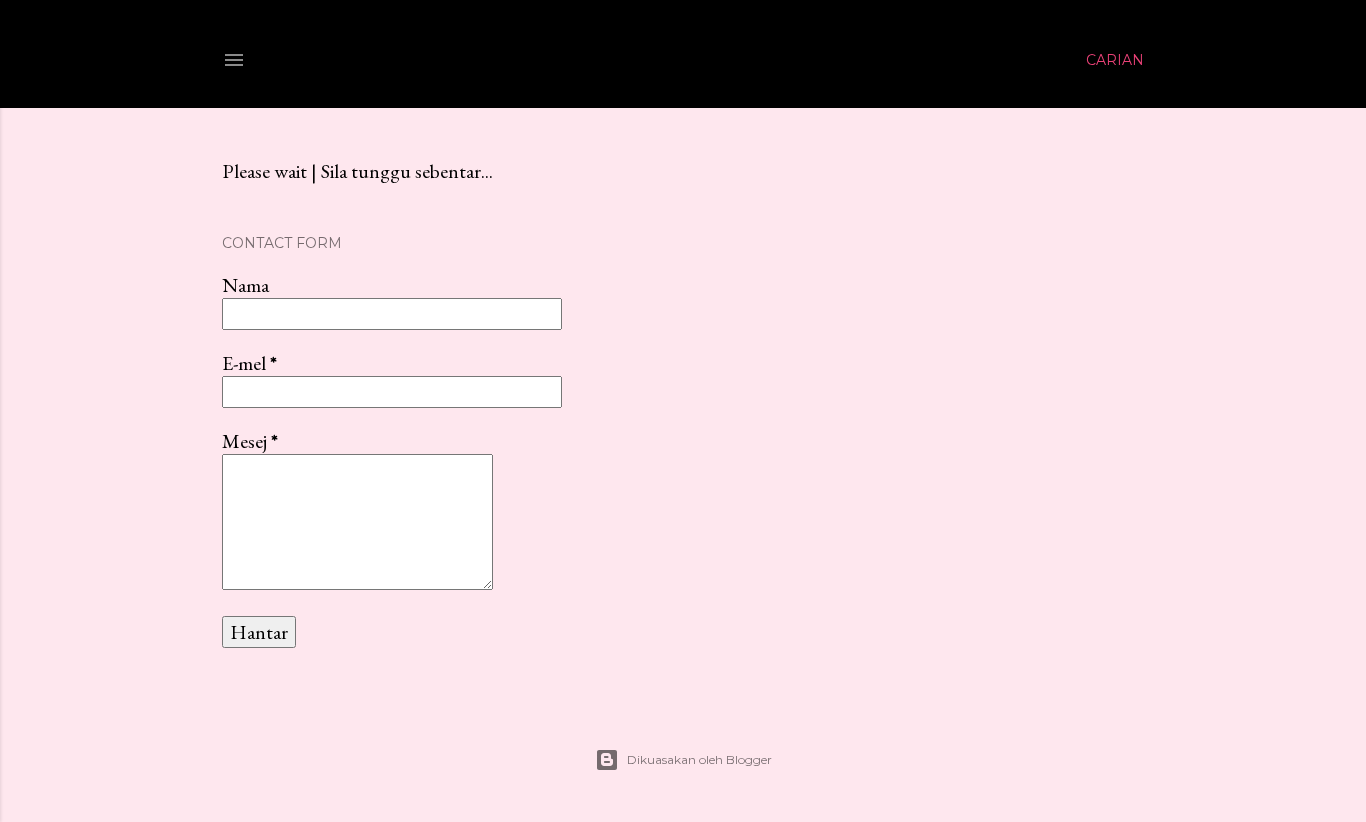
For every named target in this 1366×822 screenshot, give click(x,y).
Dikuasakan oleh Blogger (699, 759)
